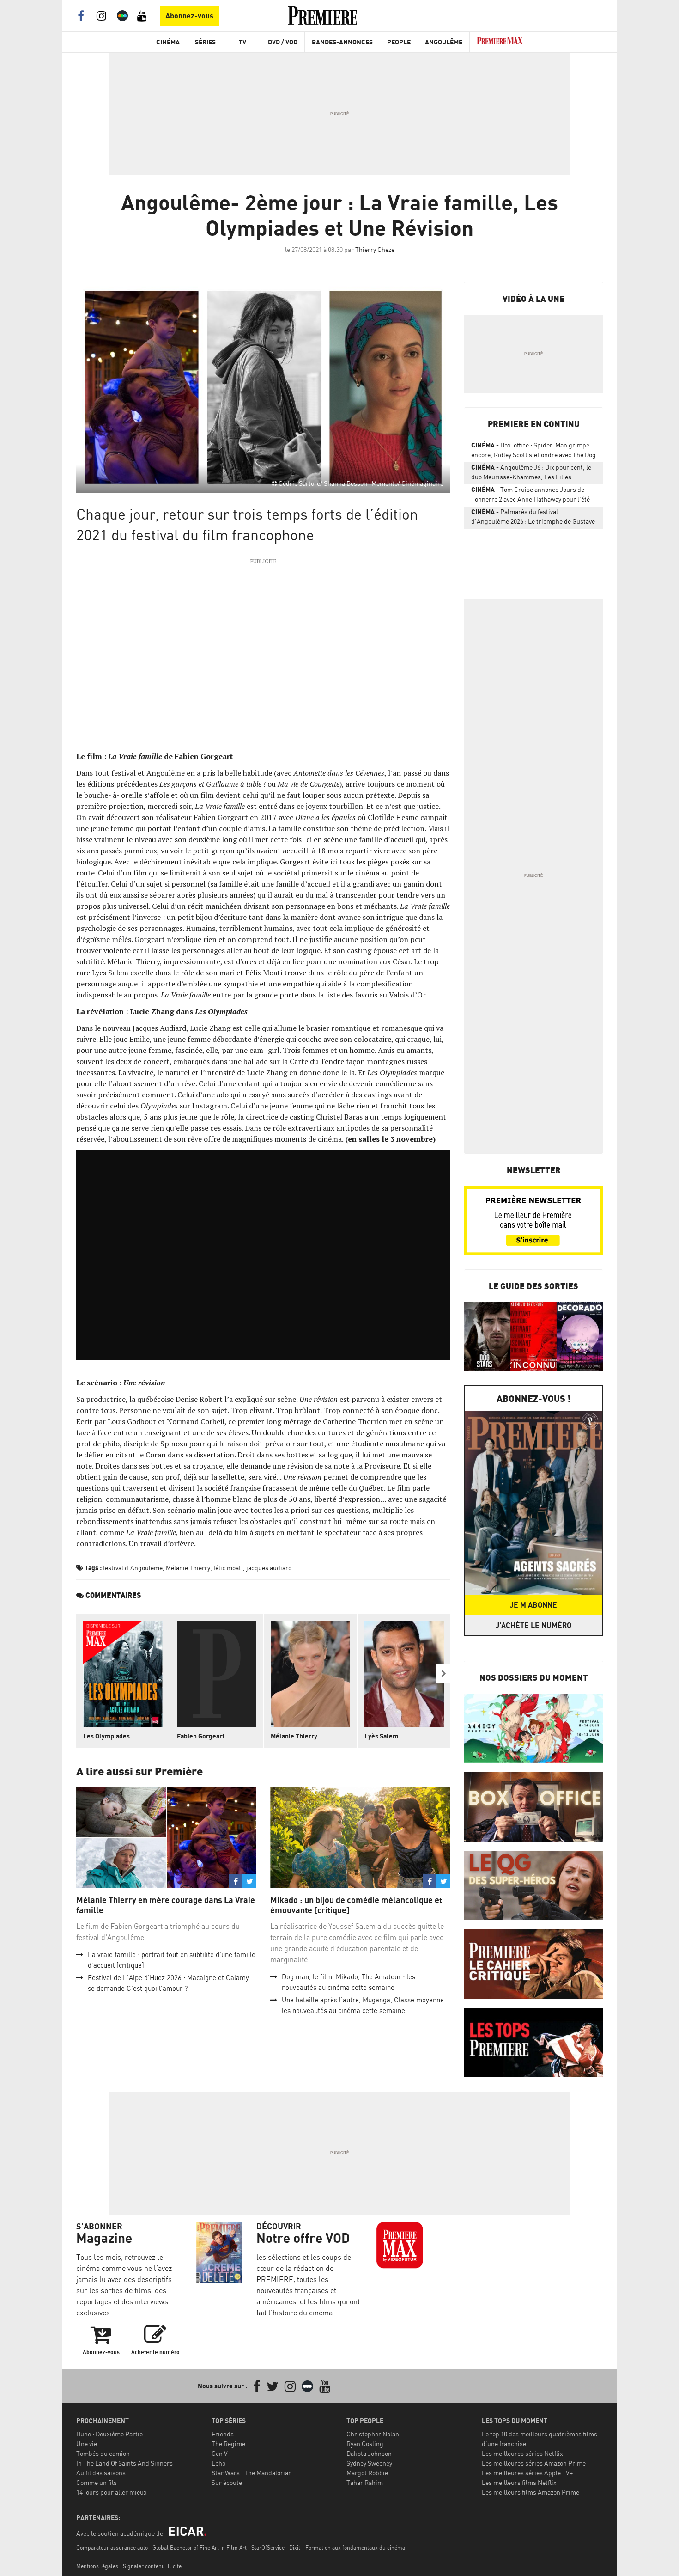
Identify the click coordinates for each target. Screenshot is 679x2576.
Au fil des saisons (101, 2473)
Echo (218, 2463)
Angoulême (444, 42)
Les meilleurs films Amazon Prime (530, 2492)
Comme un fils (97, 2482)
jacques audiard (269, 1568)
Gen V (220, 2453)
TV (242, 42)
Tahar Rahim (365, 2482)
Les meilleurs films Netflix (519, 2482)
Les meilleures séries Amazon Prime (534, 2463)
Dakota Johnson (369, 2453)
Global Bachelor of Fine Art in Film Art (200, 2548)
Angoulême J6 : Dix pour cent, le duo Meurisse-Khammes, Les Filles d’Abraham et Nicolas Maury (531, 474)
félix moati (228, 1568)
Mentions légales (97, 2566)
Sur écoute (227, 2482)
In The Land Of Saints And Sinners (124, 2463)
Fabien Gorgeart (201, 1736)
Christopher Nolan (373, 2434)
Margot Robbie (367, 2473)
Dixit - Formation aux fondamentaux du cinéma (347, 2548)
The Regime (228, 2444)
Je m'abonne (533, 1605)
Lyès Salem (381, 1736)
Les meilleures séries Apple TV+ (527, 2473)
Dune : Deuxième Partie (109, 2434)
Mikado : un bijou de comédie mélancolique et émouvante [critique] (356, 1905)
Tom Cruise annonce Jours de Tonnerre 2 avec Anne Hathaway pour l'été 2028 (530, 496)
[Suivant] (443, 1674)
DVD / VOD (283, 42)
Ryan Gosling (365, 2444)
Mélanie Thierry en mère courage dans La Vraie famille (166, 1905)
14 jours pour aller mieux (112, 2492)
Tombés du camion (103, 2453)
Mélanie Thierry (188, 1568)
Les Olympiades (106, 1736)
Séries (205, 42)
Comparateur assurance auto (112, 2548)
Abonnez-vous (189, 16)
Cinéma (168, 42)
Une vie (87, 2444)
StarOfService (268, 2548)
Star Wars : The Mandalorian (252, 2473)
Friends (223, 2434)
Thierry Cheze (375, 249)
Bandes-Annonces (342, 42)
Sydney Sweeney (369, 2463)
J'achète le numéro (533, 1625)
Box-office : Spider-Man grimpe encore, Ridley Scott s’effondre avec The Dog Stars (533, 452)
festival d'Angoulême (133, 1568)
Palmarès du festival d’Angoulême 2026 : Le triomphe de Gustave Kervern (533, 518)
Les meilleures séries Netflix (522, 2453)
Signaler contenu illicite (152, 2566)
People (399, 42)
